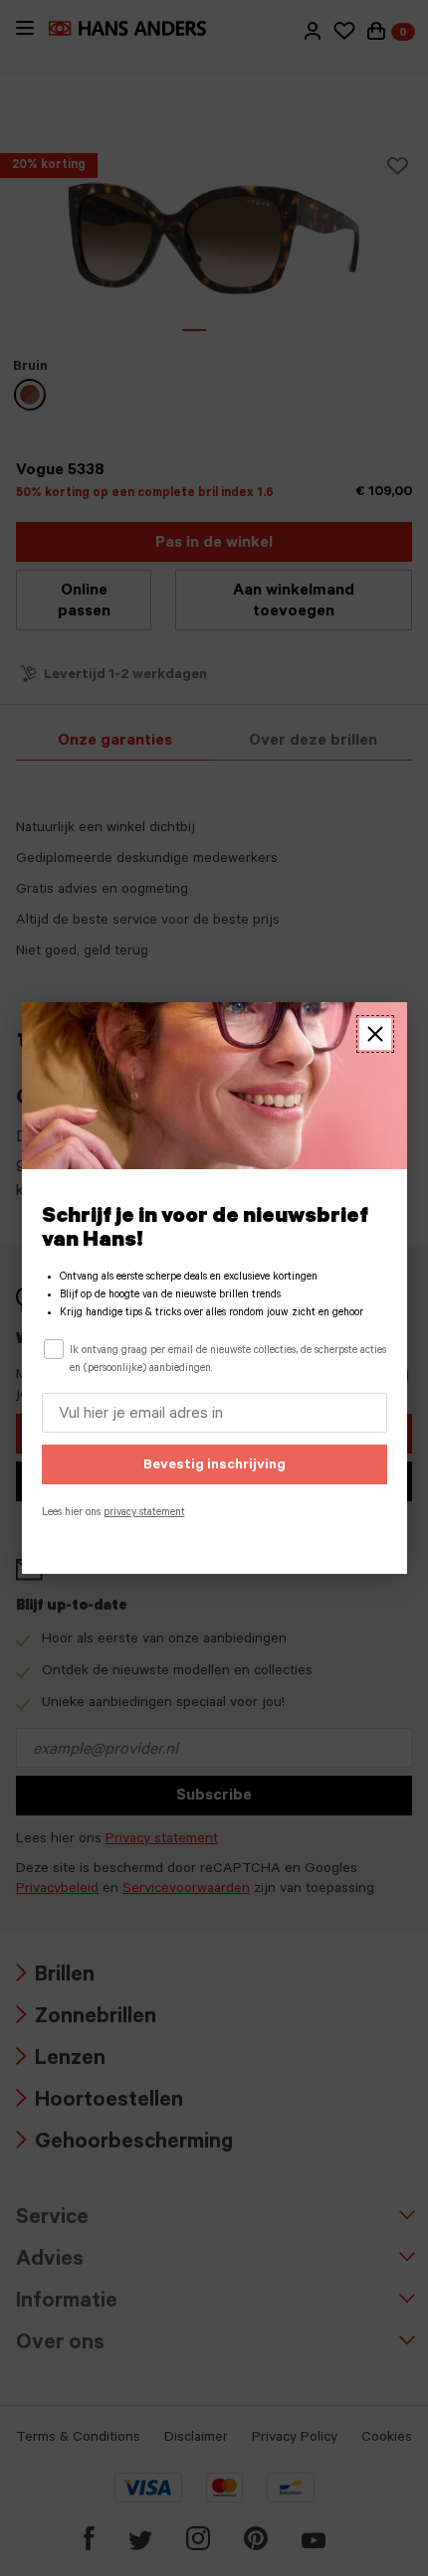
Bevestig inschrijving (214, 1466)
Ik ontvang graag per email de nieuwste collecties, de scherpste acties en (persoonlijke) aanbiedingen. (228, 1360)
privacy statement (144, 1513)
